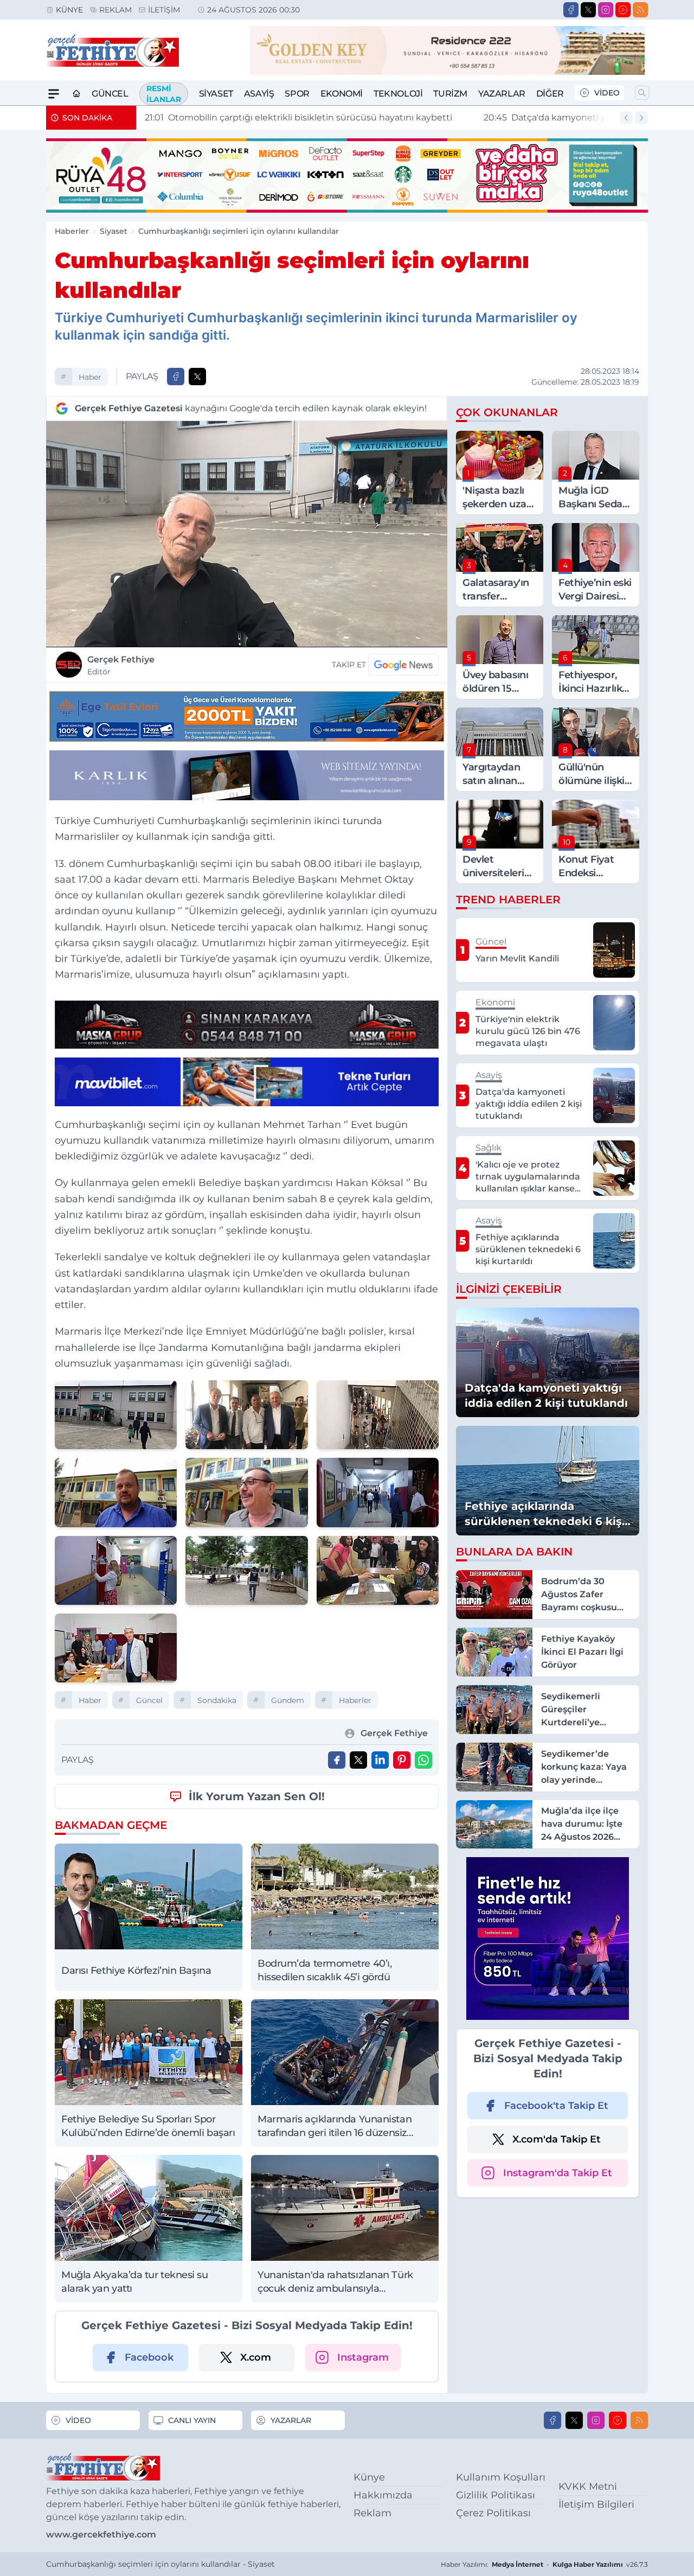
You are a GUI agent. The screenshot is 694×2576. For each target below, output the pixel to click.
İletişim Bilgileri (596, 2504)
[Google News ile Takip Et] (403, 665)
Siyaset (216, 94)
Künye (69, 10)
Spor (297, 94)
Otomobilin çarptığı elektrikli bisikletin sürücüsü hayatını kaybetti (298, 117)
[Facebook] (571, 10)
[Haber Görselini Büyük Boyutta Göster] (247, 534)
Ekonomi (342, 94)
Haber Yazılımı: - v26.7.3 (544, 2564)
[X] (588, 10)
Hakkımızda (383, 2495)
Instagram (363, 2357)
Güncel (110, 94)
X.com (256, 2357)
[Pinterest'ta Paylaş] (402, 1760)
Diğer (550, 94)
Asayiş (259, 94)
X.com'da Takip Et (557, 2139)
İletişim (164, 10)
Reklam (115, 10)
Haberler (72, 231)
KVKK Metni (588, 2486)
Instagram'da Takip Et (558, 2173)
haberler (355, 1700)
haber (90, 377)
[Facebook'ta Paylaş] (176, 377)
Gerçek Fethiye (121, 665)
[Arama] (642, 93)
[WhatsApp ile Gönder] (423, 1760)
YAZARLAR (291, 2420)
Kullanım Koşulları (501, 2477)
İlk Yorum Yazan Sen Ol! (257, 1796)
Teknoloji (398, 94)
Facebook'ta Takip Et (556, 2106)
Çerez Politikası (493, 2513)
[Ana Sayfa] (76, 94)
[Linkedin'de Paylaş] (380, 1760)
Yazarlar (502, 94)
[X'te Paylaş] (197, 377)
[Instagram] (606, 10)
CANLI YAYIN (192, 2420)
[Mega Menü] (54, 94)
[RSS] (640, 10)
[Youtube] (623, 10)
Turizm (450, 94)
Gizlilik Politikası (496, 2495)
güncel (149, 1700)
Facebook (149, 2357)
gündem (288, 1700)
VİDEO (607, 93)
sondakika (217, 1700)
